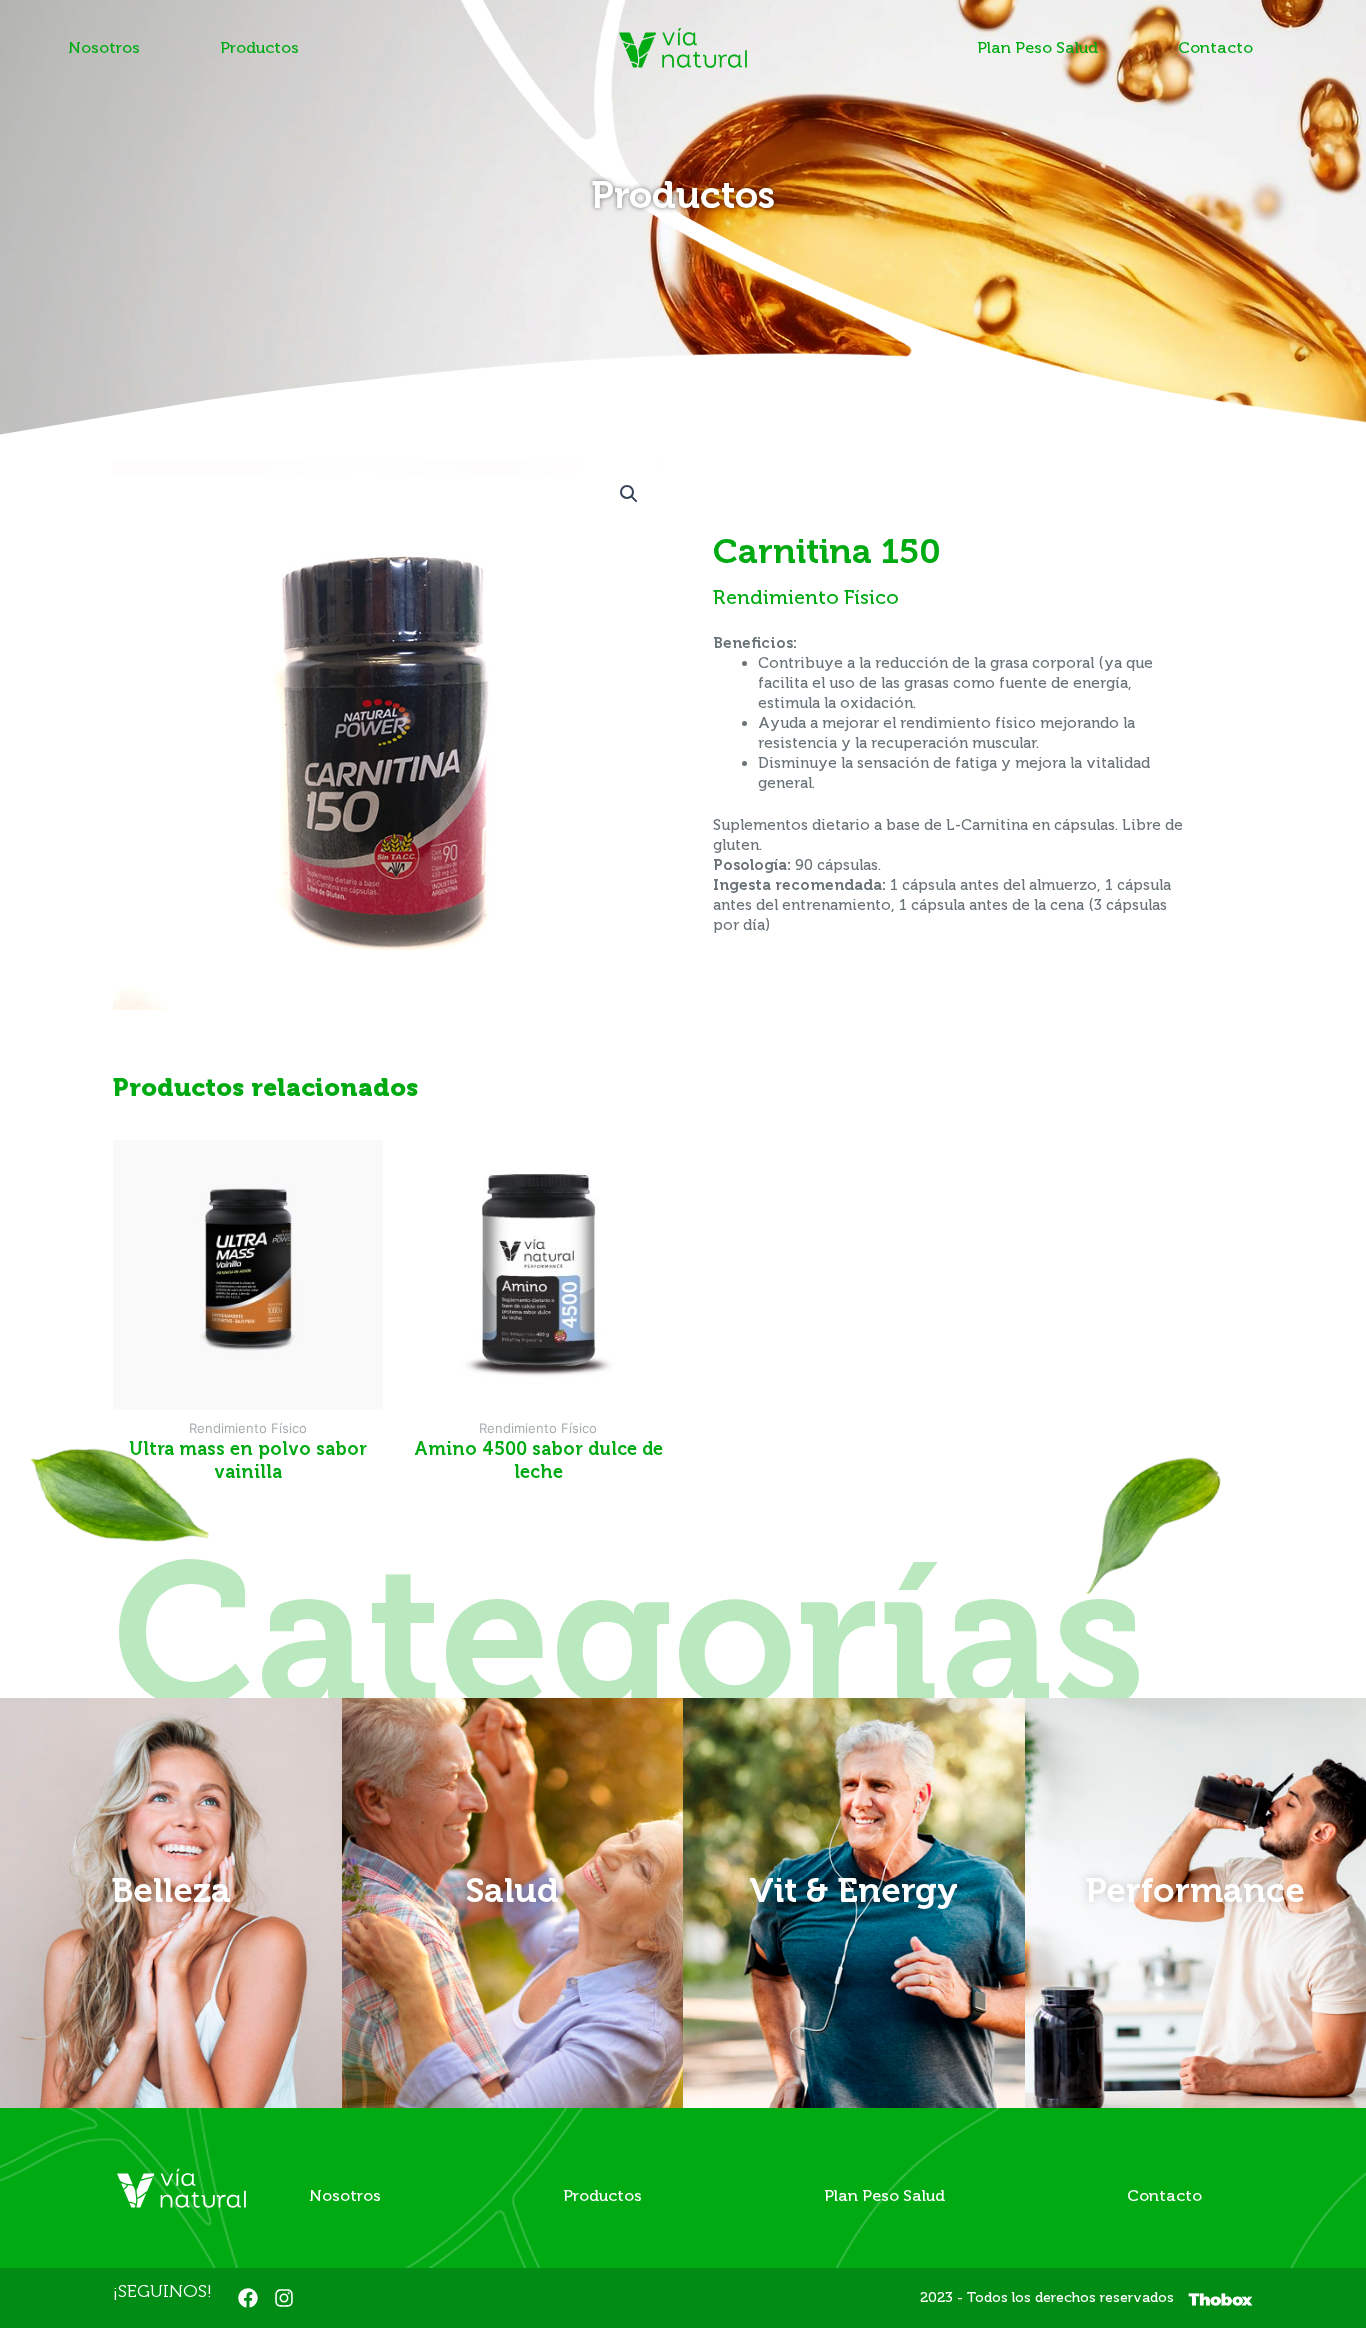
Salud (512, 1890)
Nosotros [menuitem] (104, 47)
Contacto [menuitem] (1215, 47)
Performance (1195, 1890)
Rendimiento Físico (806, 597)
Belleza (171, 1890)
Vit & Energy (853, 1890)
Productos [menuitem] (259, 47)
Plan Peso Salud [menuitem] (1037, 47)
